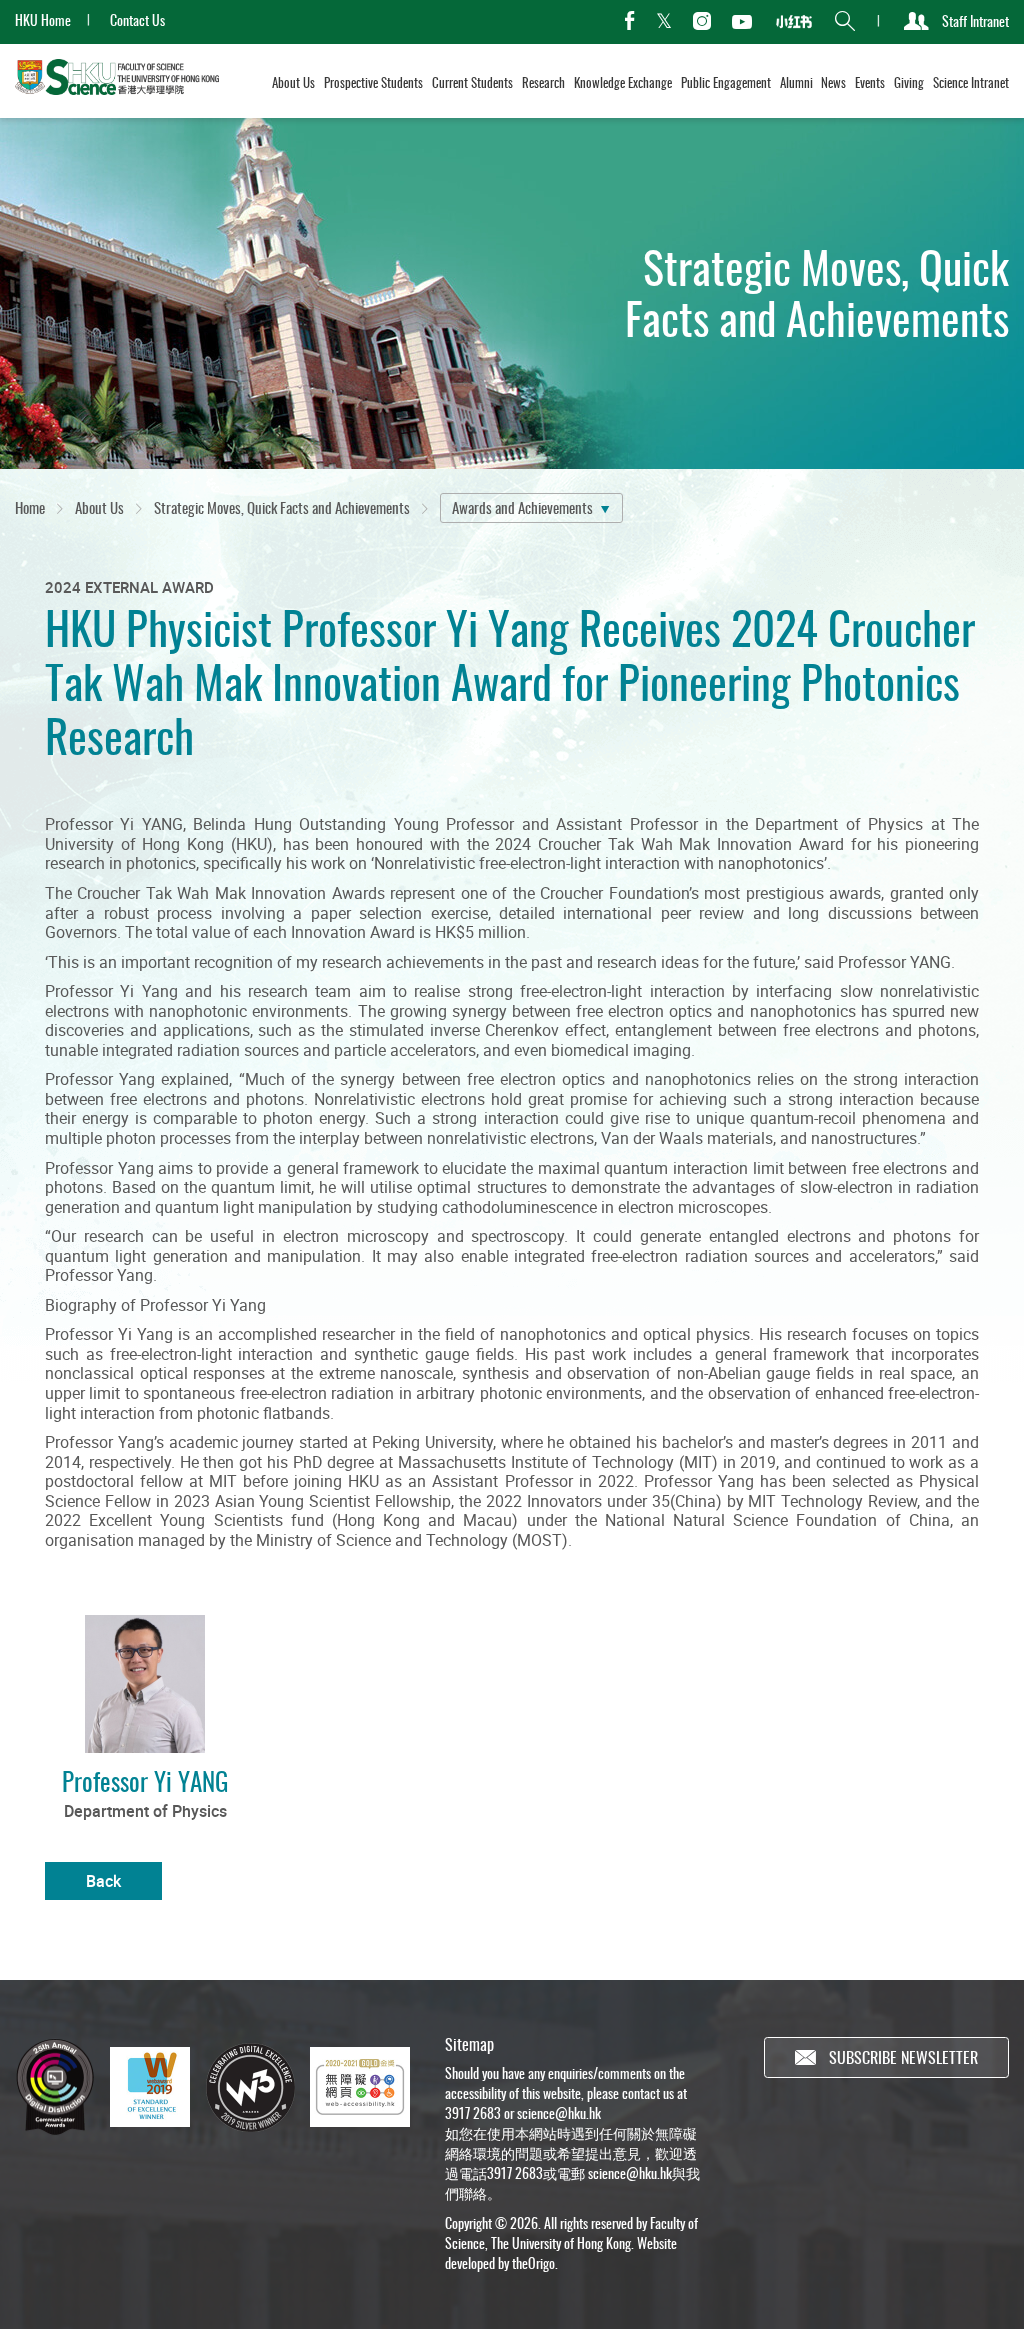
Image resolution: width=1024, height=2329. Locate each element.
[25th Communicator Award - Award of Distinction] (55, 2087)
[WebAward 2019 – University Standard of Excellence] (150, 2087)
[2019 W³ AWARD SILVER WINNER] (250, 2087)
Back (103, 1881)
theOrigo (533, 2262)
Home (30, 507)
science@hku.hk (559, 2112)
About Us (99, 507)
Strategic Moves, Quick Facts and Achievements (282, 507)
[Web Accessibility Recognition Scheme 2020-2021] (360, 2087)
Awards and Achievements (522, 507)
